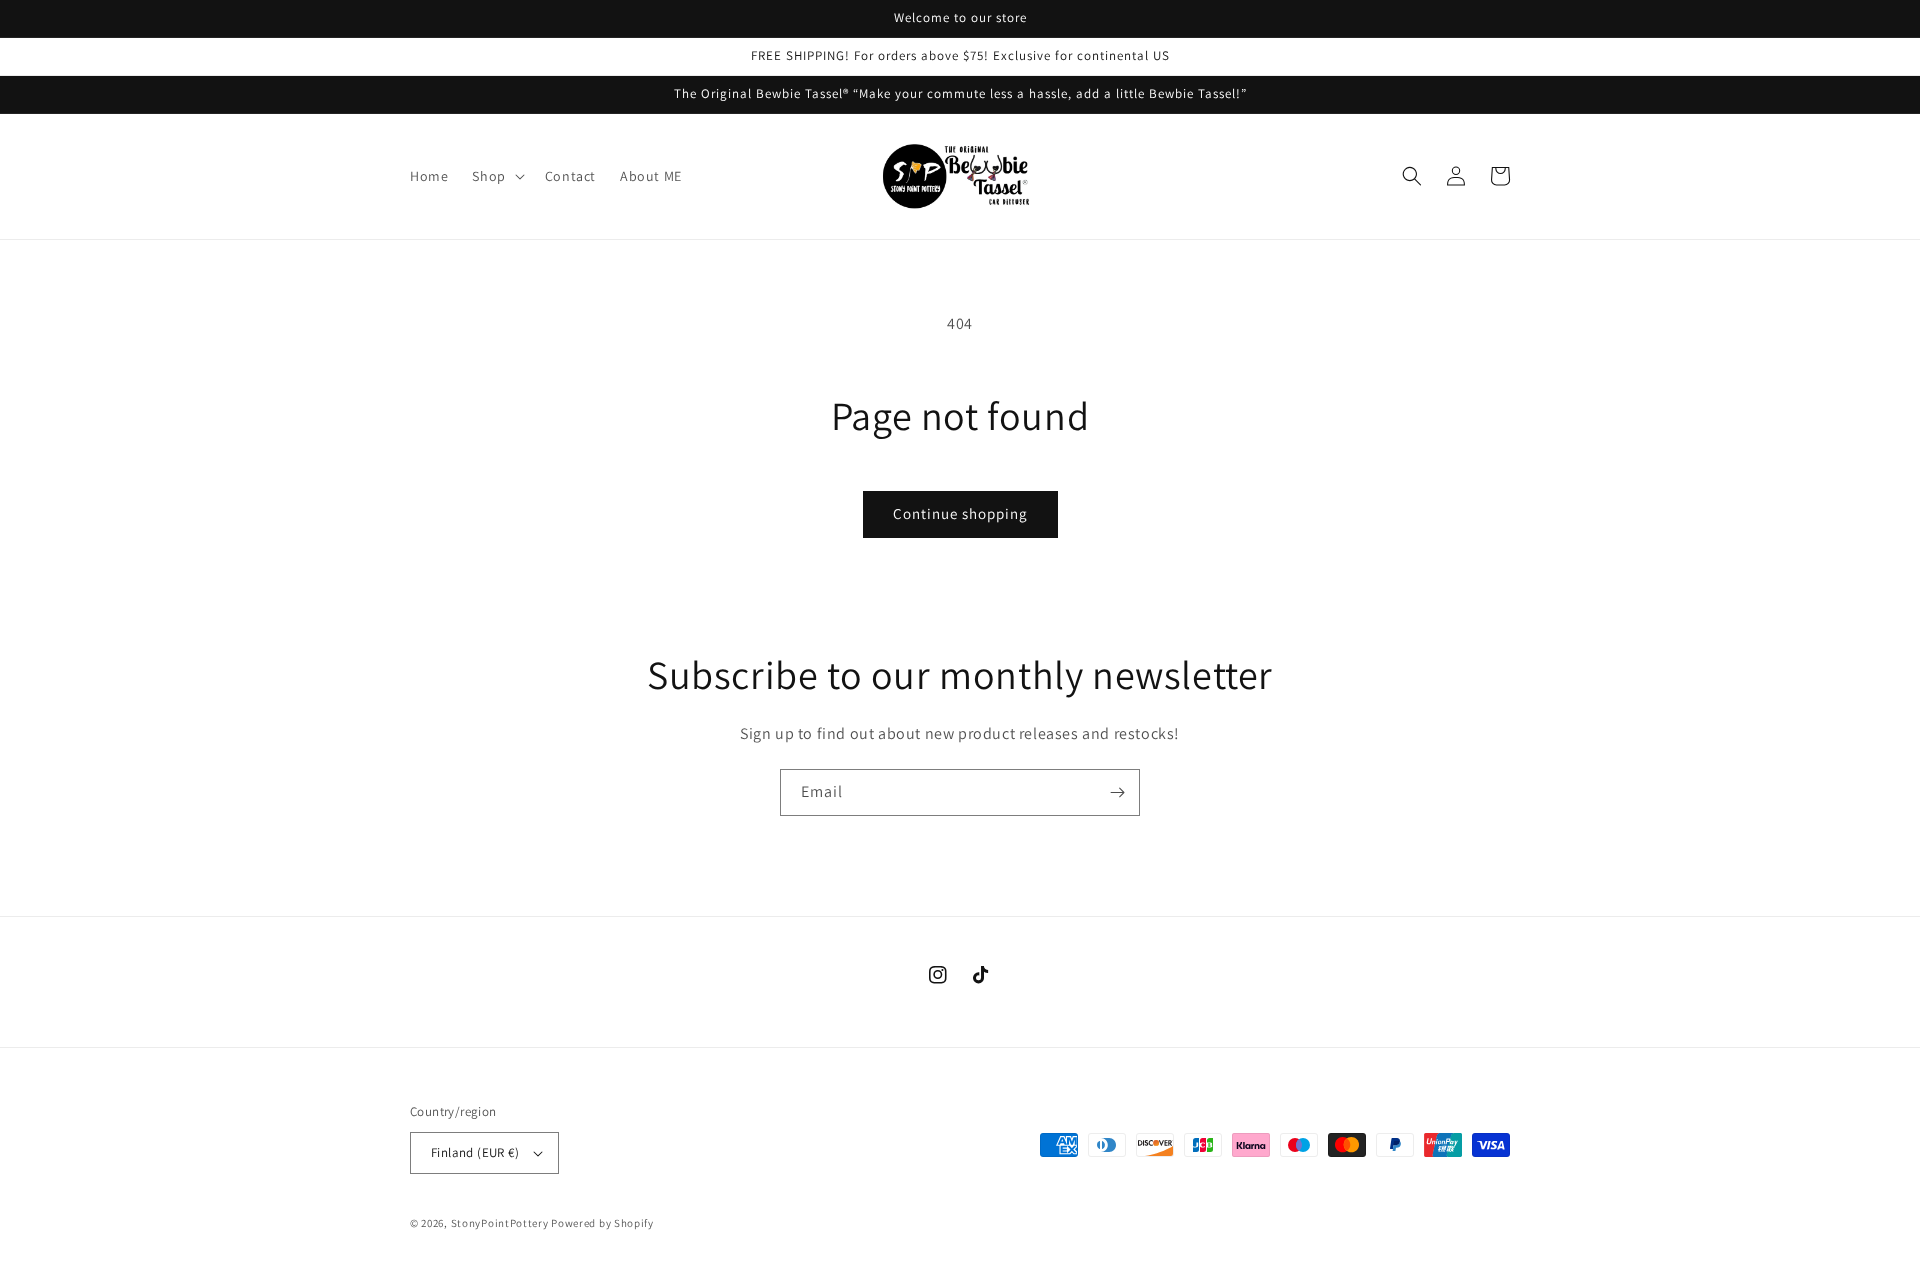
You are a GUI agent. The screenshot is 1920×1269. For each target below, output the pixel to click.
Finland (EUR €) (475, 1152)
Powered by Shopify (602, 1223)
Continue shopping (960, 513)
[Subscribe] (1117, 792)
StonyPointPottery (500, 1223)
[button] (496, 176)
